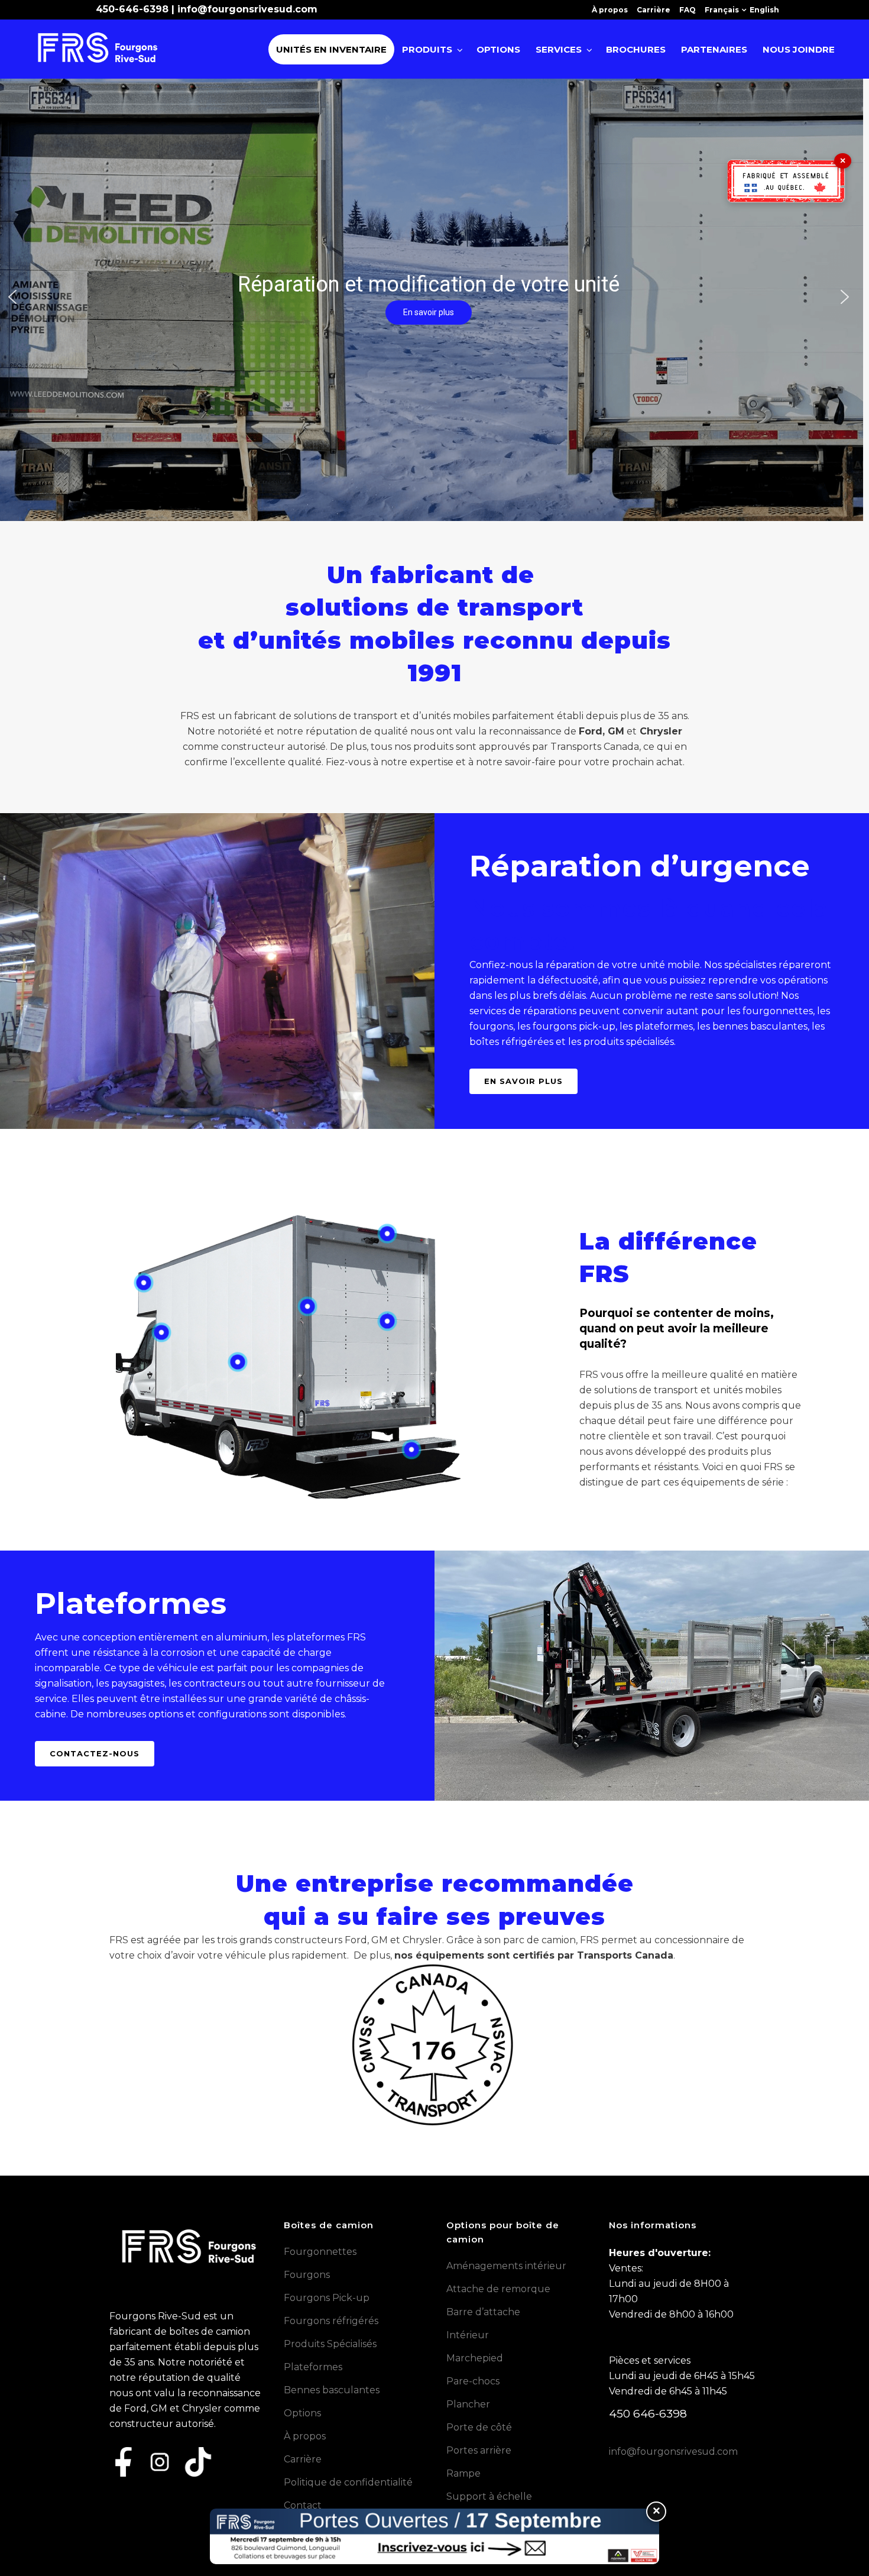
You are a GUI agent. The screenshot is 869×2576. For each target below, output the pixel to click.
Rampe (463, 2473)
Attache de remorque (498, 2289)
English (764, 10)
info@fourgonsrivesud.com (247, 9)
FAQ (688, 10)
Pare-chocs (473, 2381)
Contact (303, 2505)
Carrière (654, 10)
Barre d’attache (483, 2312)
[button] (12, 297)
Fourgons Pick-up (327, 2298)
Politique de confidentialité (348, 2482)
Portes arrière (479, 2450)
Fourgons (307, 2275)
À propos (610, 10)
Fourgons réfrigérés (331, 2321)
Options (302, 2413)
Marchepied (475, 2358)
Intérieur (468, 2335)
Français (722, 10)
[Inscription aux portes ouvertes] (434, 2536)
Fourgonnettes (320, 2252)
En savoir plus (523, 1081)
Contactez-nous (95, 1753)
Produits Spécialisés (330, 2344)
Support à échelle (489, 2496)
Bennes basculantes (332, 2390)
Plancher (468, 2404)
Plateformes (313, 2367)
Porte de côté (479, 2427)
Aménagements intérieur (506, 2266)
